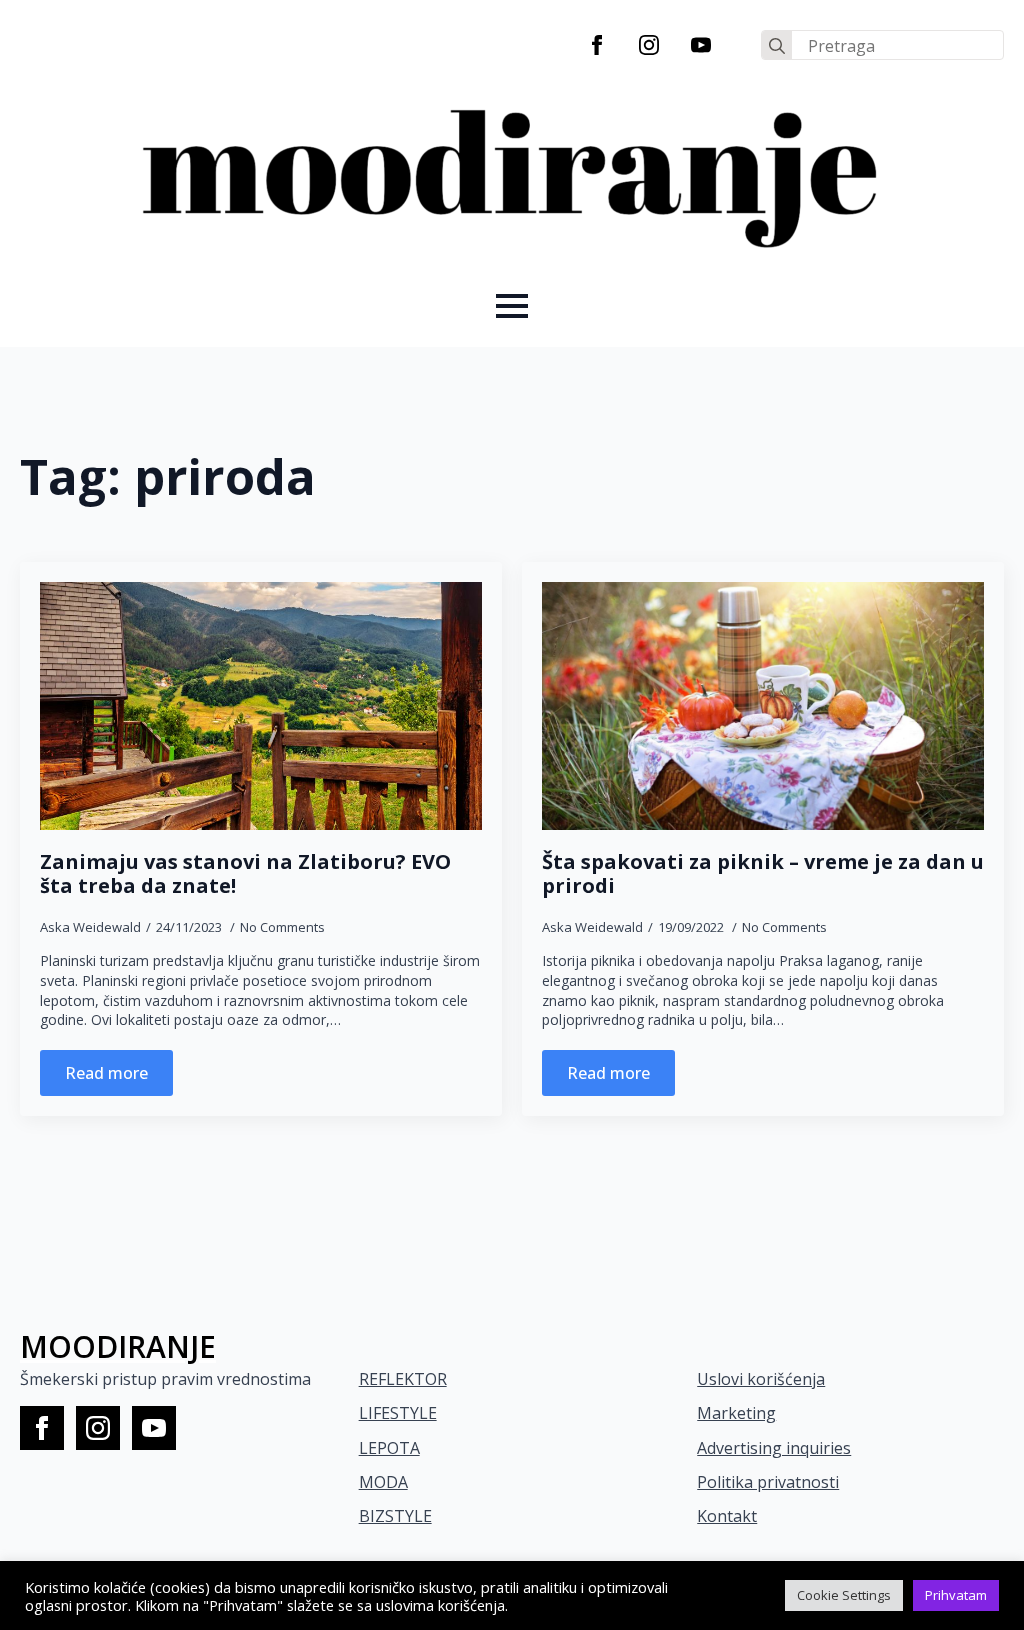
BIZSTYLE (395, 1516)
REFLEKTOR (403, 1379)
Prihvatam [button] (956, 1595)
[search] (777, 46)
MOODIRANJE (118, 1346)
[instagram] (649, 45)
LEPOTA (389, 1448)
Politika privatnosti (768, 1482)
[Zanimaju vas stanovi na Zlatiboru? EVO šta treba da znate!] (261, 706)
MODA (383, 1482)
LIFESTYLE (398, 1413)
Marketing (736, 1413)
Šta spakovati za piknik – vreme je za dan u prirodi (763, 874)
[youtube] (701, 45)
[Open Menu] (512, 306)
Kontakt (727, 1516)
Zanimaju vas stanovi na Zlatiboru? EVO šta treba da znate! (245, 874)
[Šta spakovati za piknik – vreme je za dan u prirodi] (763, 706)
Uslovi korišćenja (761, 1379)
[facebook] (597, 45)
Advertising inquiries (774, 1448)
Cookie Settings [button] (844, 1595)
